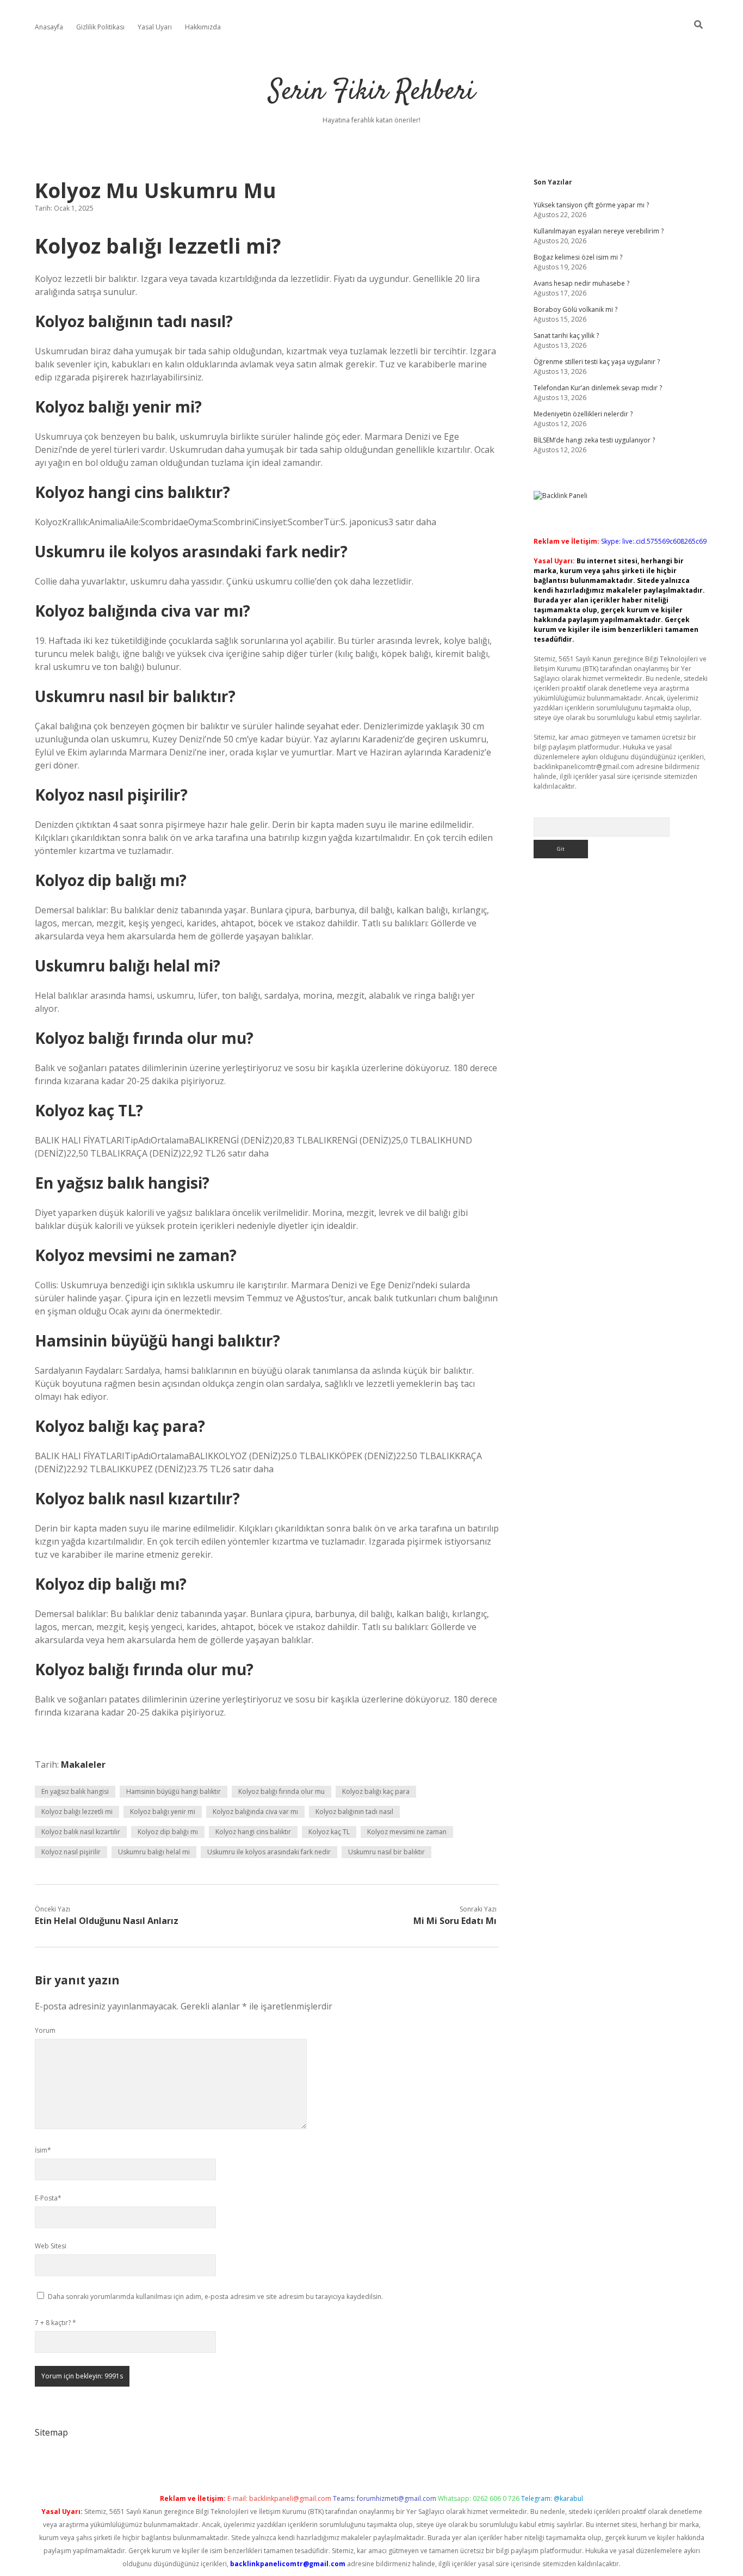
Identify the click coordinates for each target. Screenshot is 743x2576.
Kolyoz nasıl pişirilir (71, 1852)
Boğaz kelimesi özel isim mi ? (578, 257)
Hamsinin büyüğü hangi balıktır (174, 1791)
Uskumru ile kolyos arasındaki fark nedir (269, 1852)
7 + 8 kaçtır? (55, 2323)
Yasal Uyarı (155, 27)
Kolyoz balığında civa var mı (255, 1812)
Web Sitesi (51, 2246)
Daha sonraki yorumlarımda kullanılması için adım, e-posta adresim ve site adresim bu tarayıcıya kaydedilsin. (215, 2297)
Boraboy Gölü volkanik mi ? (575, 309)
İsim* (43, 2150)
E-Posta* (48, 2198)
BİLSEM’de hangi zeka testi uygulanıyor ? (594, 440)
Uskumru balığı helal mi (154, 1852)
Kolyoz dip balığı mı (168, 1832)
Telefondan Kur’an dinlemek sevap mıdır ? (598, 388)
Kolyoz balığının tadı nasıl (354, 1812)
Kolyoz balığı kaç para (376, 1791)
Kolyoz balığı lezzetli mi (77, 1812)
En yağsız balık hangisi (75, 1791)
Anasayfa (49, 27)
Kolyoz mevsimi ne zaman (407, 1832)
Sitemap (51, 2432)
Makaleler (83, 1765)
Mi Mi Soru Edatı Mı (455, 1921)
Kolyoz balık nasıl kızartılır (81, 1832)
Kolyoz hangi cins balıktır (253, 1832)
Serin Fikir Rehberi (372, 92)
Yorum (45, 2030)
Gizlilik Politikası (100, 27)
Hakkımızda (203, 27)
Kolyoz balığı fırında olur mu (281, 1791)
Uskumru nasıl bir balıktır (386, 1852)
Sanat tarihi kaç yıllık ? (566, 336)
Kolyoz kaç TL (329, 1832)
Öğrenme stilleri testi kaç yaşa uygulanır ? (597, 362)
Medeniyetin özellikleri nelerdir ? (583, 414)
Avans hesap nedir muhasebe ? (581, 283)
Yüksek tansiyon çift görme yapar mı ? (591, 205)
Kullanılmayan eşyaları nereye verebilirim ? (599, 231)
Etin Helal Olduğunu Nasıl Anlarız (107, 1921)
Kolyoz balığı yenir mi (163, 1812)
